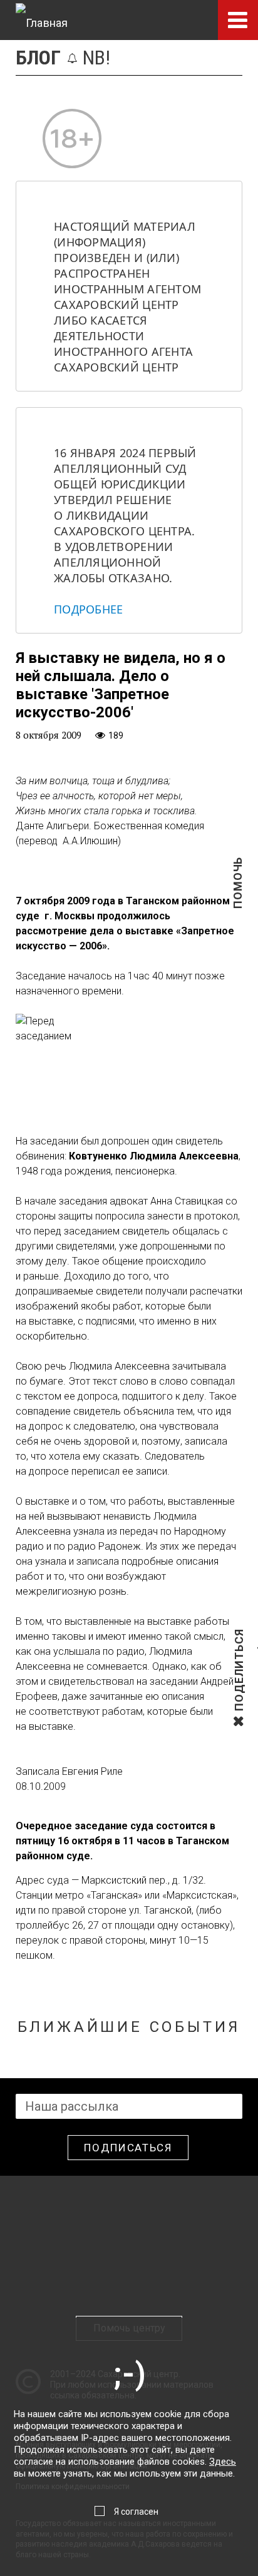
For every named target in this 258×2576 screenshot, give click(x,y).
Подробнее (88, 609)
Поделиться (239, 1710)
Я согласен (136, 2512)
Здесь (223, 2462)
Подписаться (128, 2148)
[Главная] (42, 20)
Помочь (238, 903)
